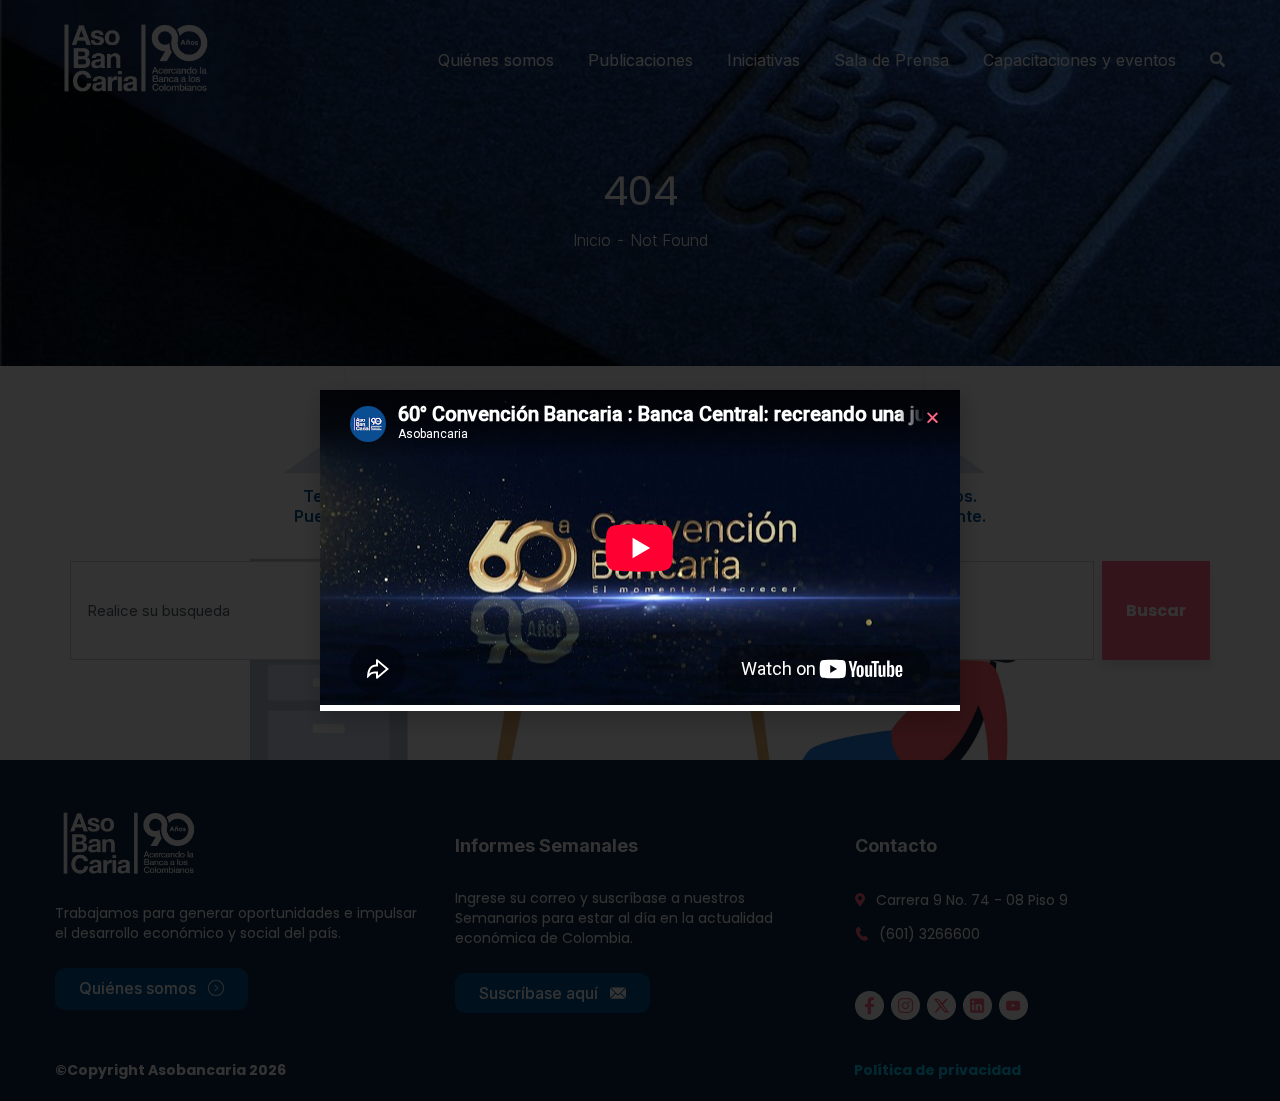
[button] (932, 417)
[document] (640, 550)
